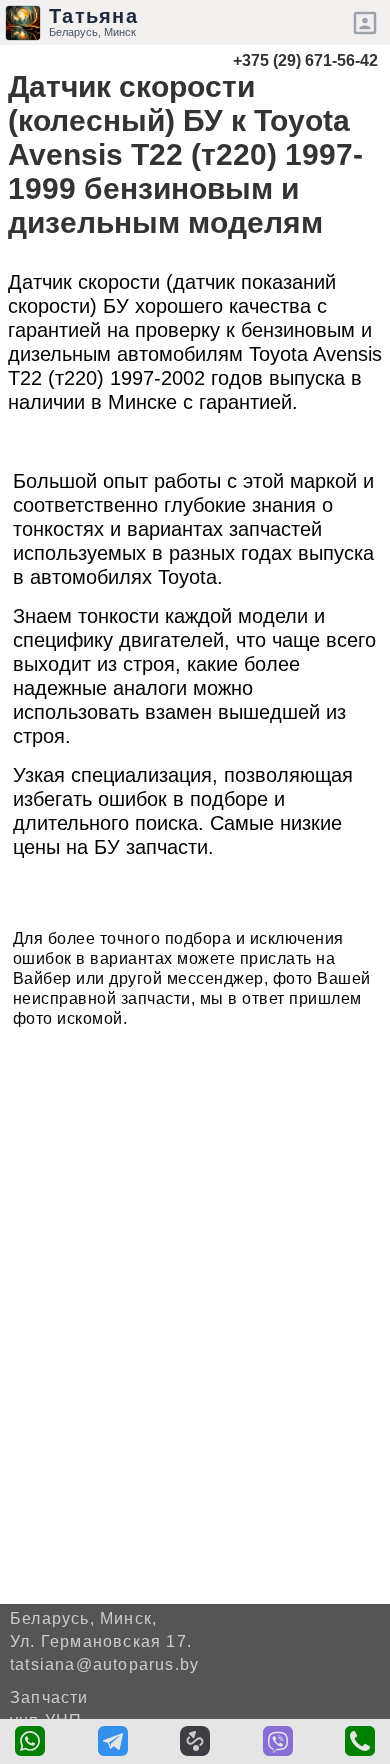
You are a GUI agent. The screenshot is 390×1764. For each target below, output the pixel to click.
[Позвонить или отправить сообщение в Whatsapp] (30, 1741)
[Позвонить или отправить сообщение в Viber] (278, 1741)
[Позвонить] (360, 1741)
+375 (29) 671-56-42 (305, 60)
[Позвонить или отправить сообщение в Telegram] (113, 1741)
